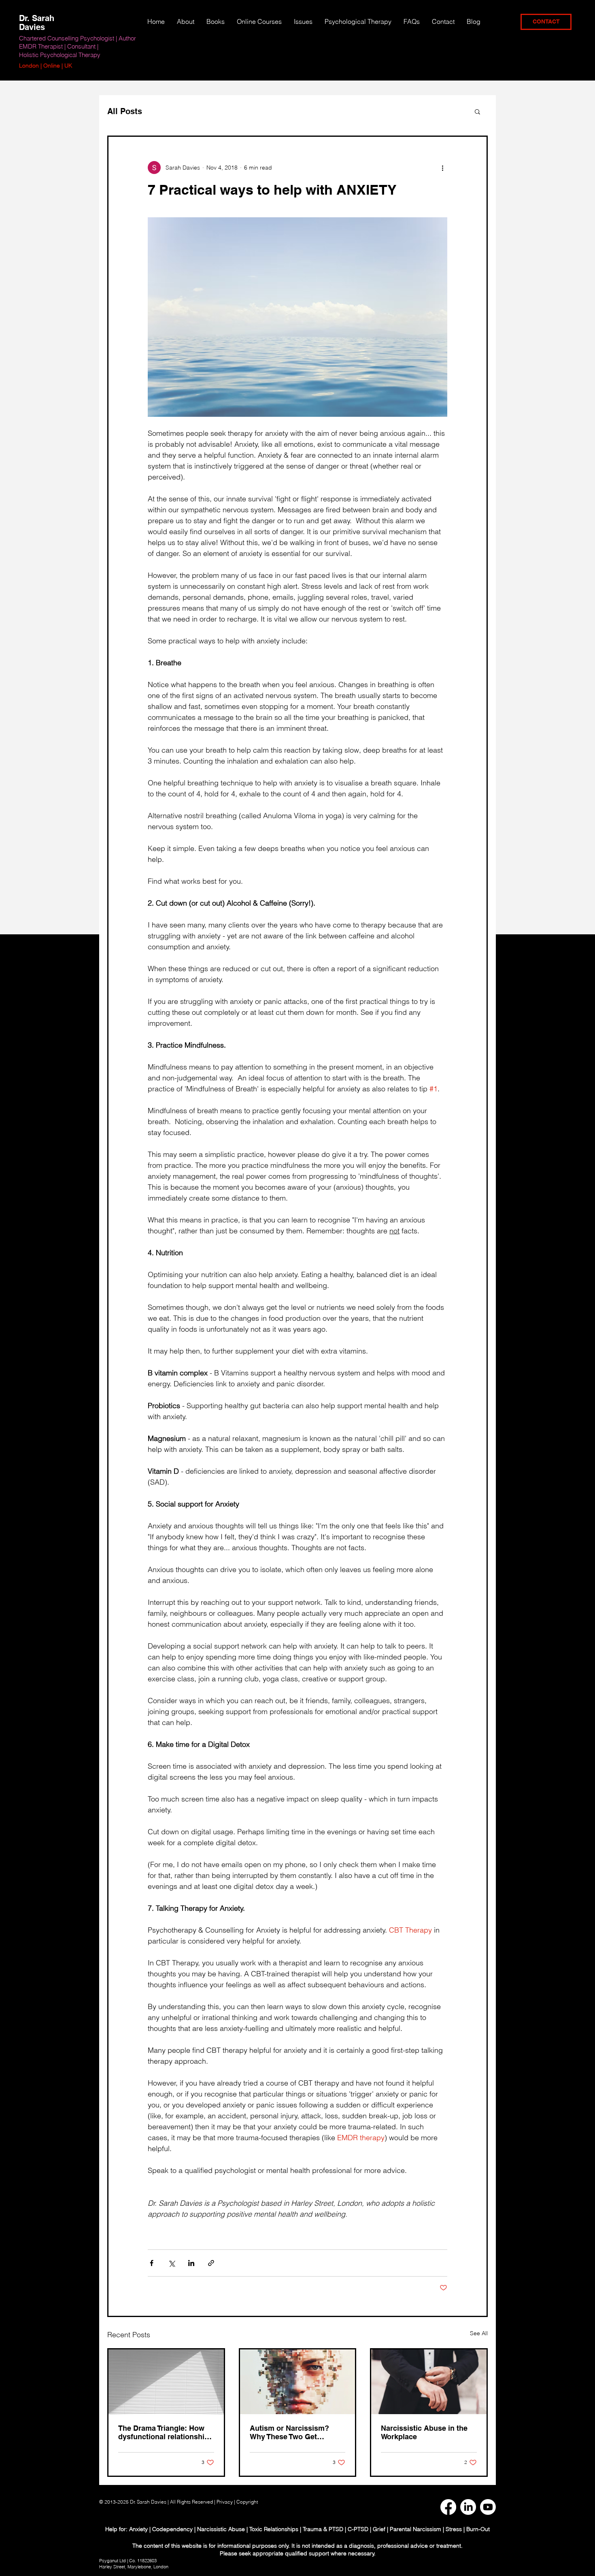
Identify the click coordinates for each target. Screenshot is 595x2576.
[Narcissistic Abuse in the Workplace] (429, 2382)
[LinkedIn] (468, 2507)
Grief (379, 2529)
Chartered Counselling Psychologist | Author (78, 38)
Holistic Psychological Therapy (60, 55)
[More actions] (442, 168)
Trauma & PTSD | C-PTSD (336, 2529)
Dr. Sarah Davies (37, 23)
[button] (303, 21)
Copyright (248, 2502)
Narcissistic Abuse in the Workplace (424, 2432)
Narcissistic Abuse (221, 2529)
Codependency (172, 2529)
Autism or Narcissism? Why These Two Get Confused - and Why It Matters (289, 2432)
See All (479, 2333)
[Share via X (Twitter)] (171, 2263)
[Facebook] (448, 2507)
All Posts (125, 111)
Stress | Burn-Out (468, 2529)
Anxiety (139, 2529)
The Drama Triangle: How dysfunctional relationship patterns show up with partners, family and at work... (164, 2432)
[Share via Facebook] (152, 2263)
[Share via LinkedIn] (191, 2263)
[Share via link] (211, 2263)
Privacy (225, 2502)
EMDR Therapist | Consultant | (59, 46)
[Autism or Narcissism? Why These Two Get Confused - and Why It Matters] (298, 2382)
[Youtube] (488, 2507)
